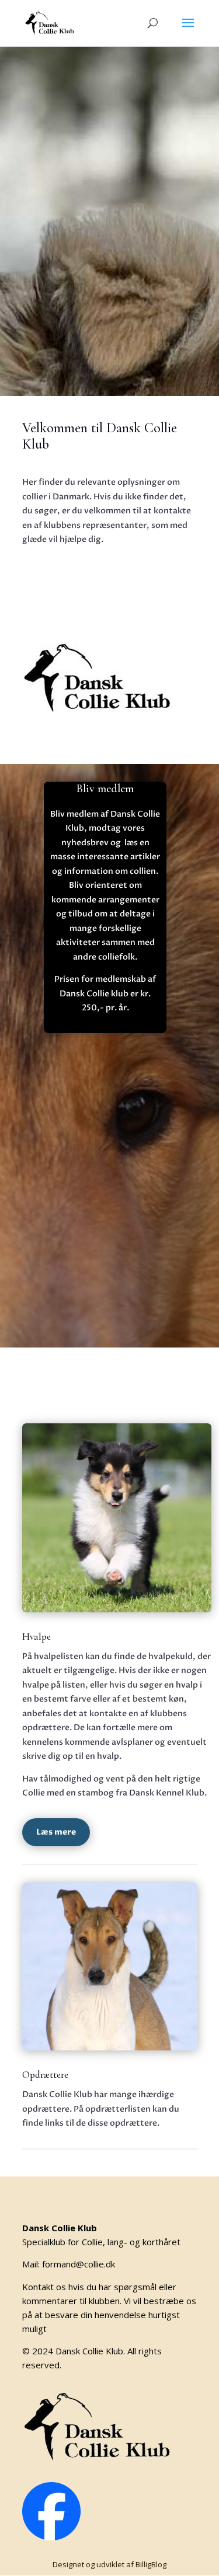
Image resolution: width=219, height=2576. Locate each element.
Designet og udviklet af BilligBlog (109, 2564)
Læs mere (56, 1832)
